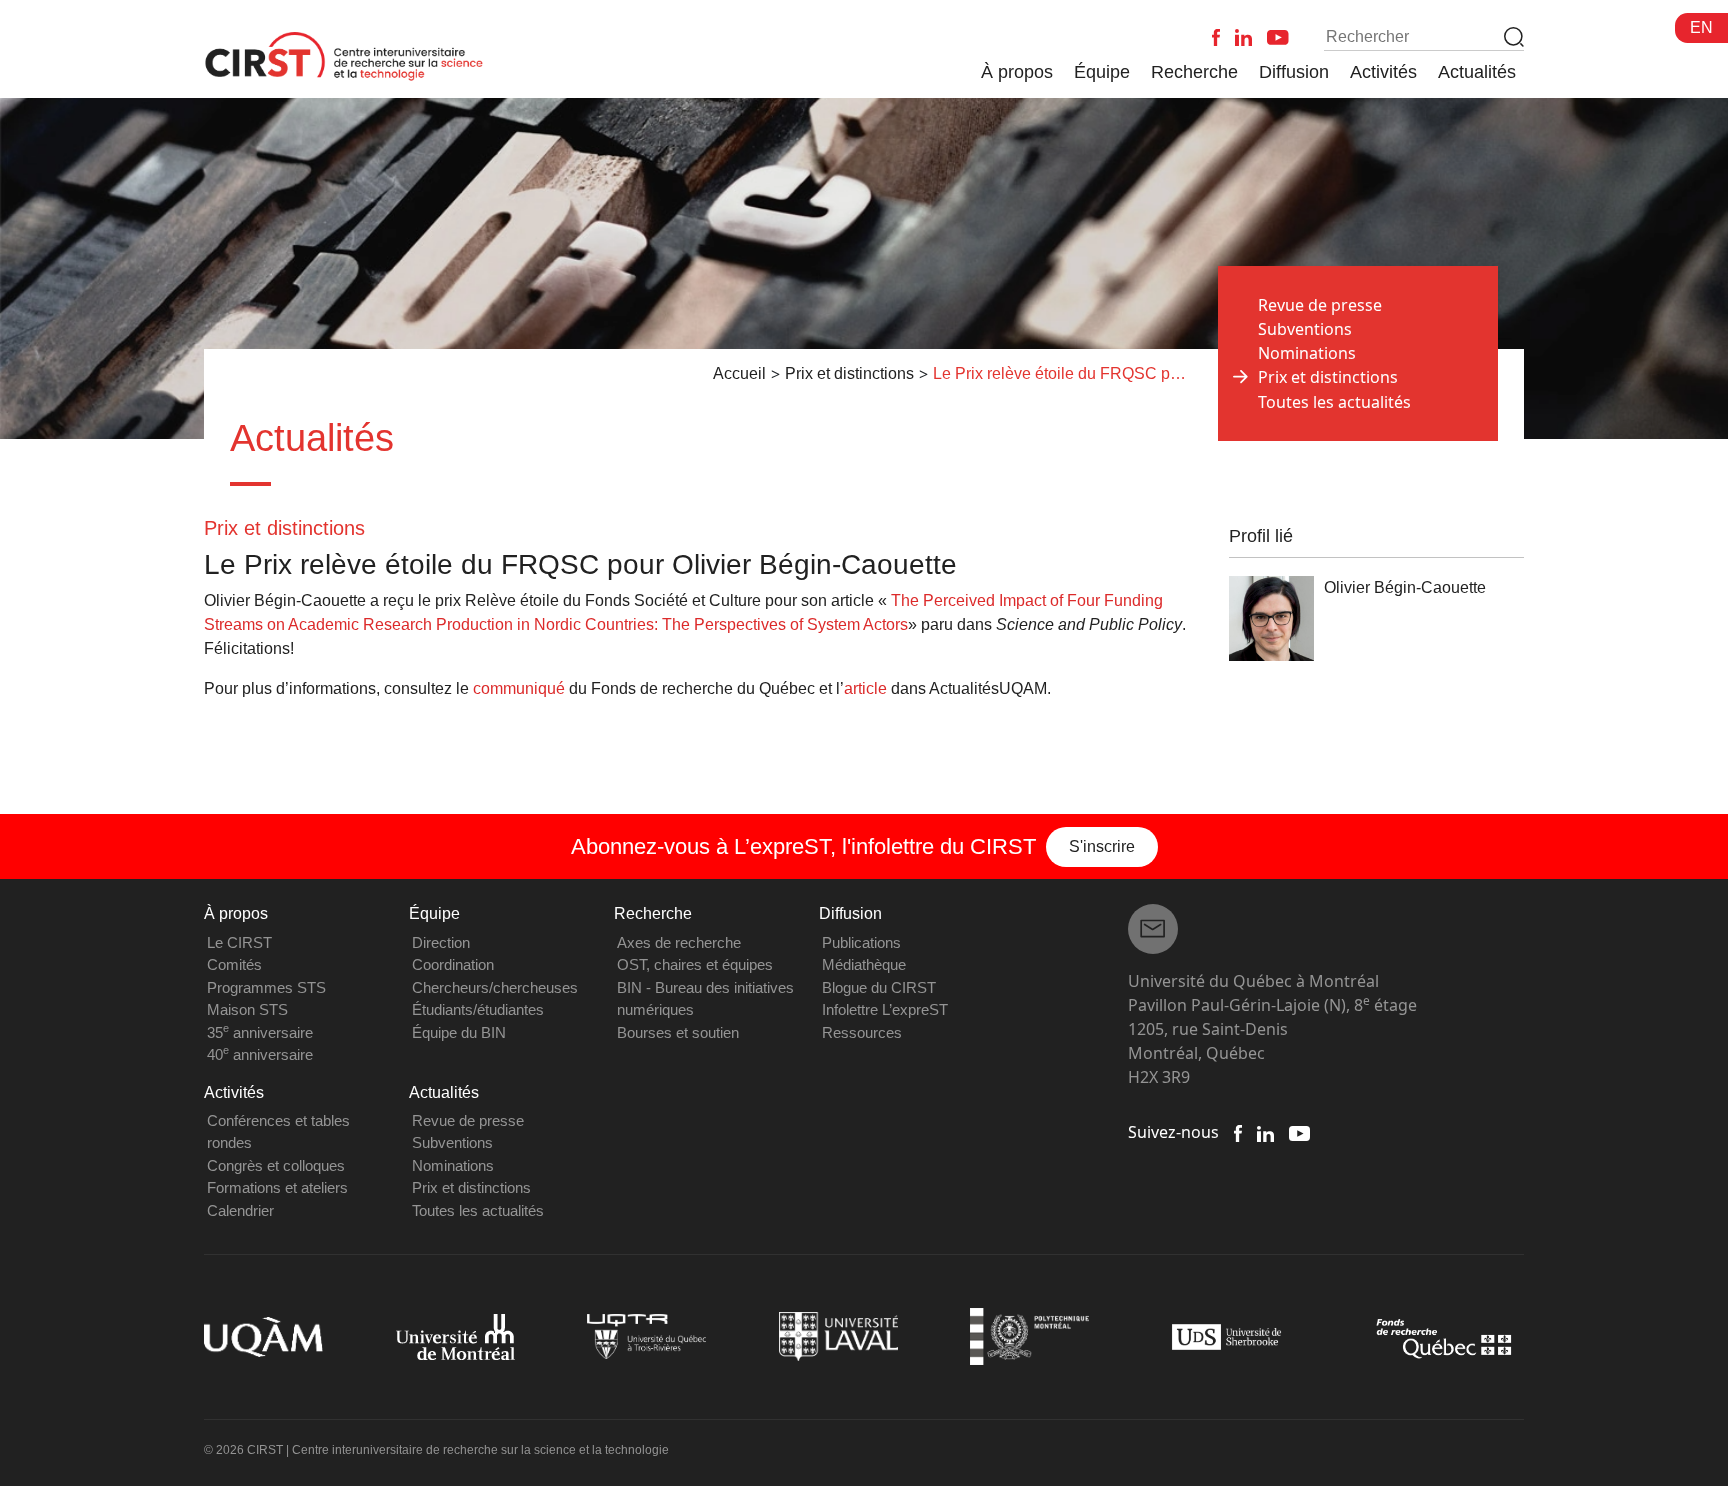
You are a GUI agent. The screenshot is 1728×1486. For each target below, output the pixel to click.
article (865, 688)
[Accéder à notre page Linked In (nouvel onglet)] (1265, 1132)
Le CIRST (239, 942)
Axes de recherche (679, 942)
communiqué (519, 688)
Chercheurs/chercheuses (495, 987)
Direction (441, 942)
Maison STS (247, 1009)
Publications (861, 942)
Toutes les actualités (1334, 402)
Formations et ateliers (277, 1187)
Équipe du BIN (459, 1032)
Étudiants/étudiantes (478, 1009)
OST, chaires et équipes (695, 964)
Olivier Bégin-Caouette (1405, 587)
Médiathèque (864, 964)
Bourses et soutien (678, 1032)
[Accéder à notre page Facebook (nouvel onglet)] (1238, 1132)
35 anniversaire (260, 1032)
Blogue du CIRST (879, 987)
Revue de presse (1320, 305)
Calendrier (240, 1210)
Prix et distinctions (471, 1187)
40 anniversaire (260, 1054)
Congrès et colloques (276, 1165)
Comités (234, 964)
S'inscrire (1102, 846)
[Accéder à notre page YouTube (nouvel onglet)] (1299, 1132)
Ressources (862, 1032)
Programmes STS (266, 987)
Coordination (453, 964)
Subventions (1305, 329)
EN (1701, 27)
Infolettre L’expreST (885, 1009)
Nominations (1307, 353)
